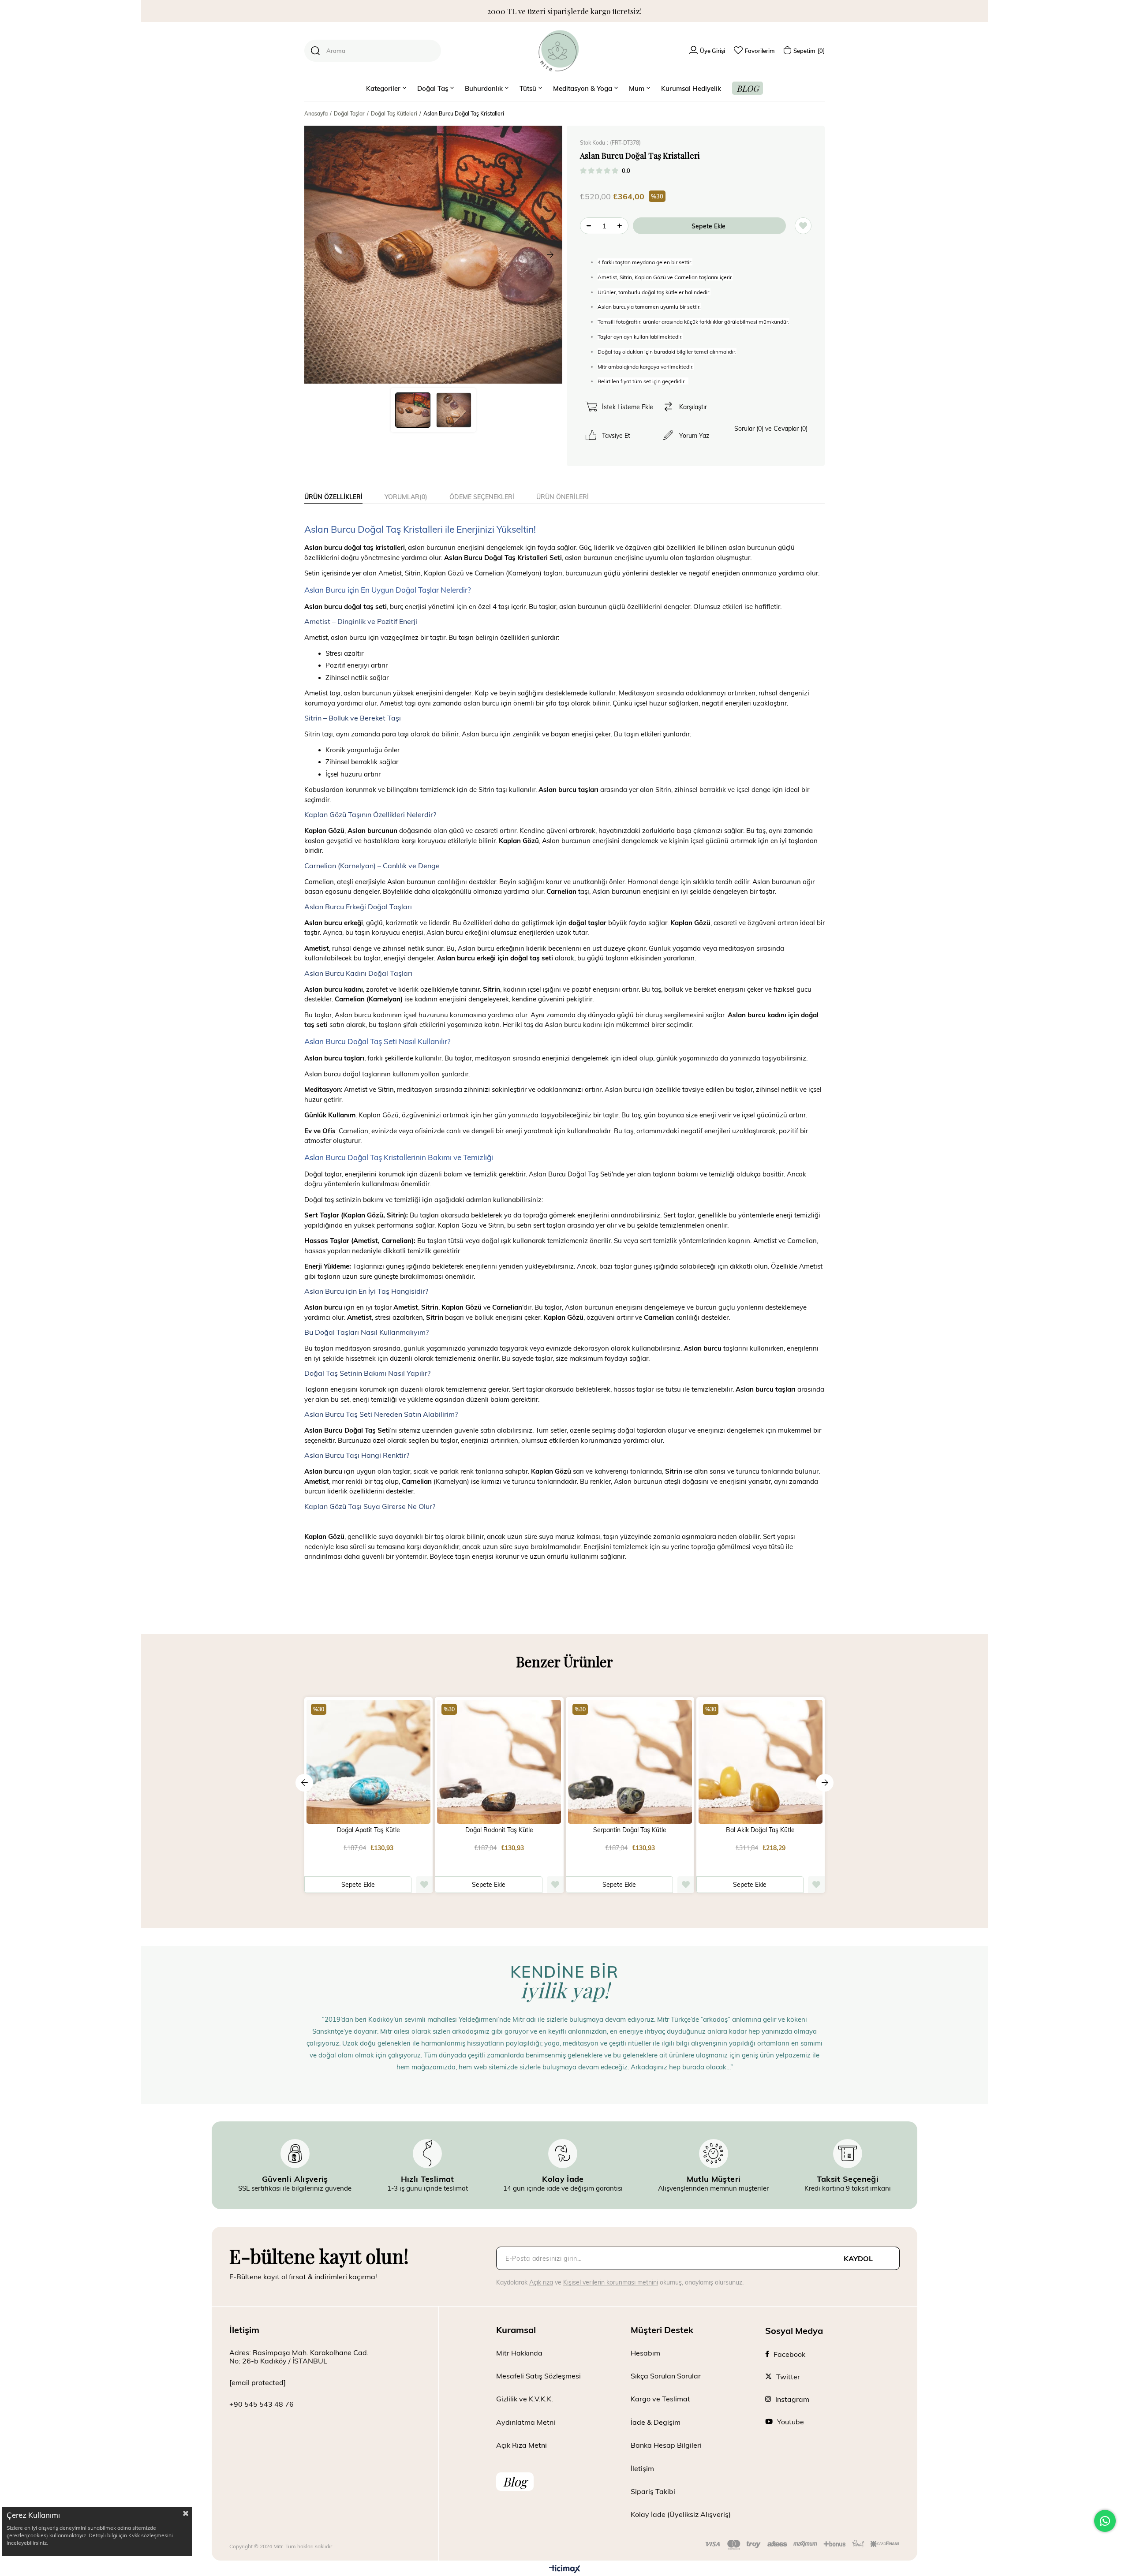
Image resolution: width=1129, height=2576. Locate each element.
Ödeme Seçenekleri (482, 497)
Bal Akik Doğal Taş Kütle (760, 1830)
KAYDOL (858, 2258)
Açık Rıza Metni (522, 2445)
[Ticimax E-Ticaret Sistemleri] (565, 2569)
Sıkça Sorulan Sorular (666, 2376)
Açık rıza (541, 2282)
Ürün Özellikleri (333, 497)
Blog (515, 2481)
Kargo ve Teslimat (660, 2399)
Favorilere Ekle (424, 1885)
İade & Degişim (656, 2422)
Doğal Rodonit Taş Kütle (499, 1830)
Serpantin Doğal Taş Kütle (630, 1830)
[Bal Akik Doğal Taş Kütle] (761, 1761)
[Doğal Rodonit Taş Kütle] (499, 1761)
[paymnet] (802, 2545)
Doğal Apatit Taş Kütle (368, 1830)
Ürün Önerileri (563, 497)
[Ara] (315, 51)
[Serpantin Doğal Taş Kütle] (630, 1761)
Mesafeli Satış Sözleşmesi (538, 2376)
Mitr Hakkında (519, 2353)
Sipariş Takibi (653, 2491)
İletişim (642, 2468)
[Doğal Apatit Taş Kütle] (368, 1761)
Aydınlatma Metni (526, 2422)
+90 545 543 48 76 (262, 2404)
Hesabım (645, 2353)
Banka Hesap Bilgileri (666, 2445)
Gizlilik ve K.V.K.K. (525, 2399)
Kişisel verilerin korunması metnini (611, 2282)
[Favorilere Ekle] (803, 226)
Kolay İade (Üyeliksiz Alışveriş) (681, 2514)
